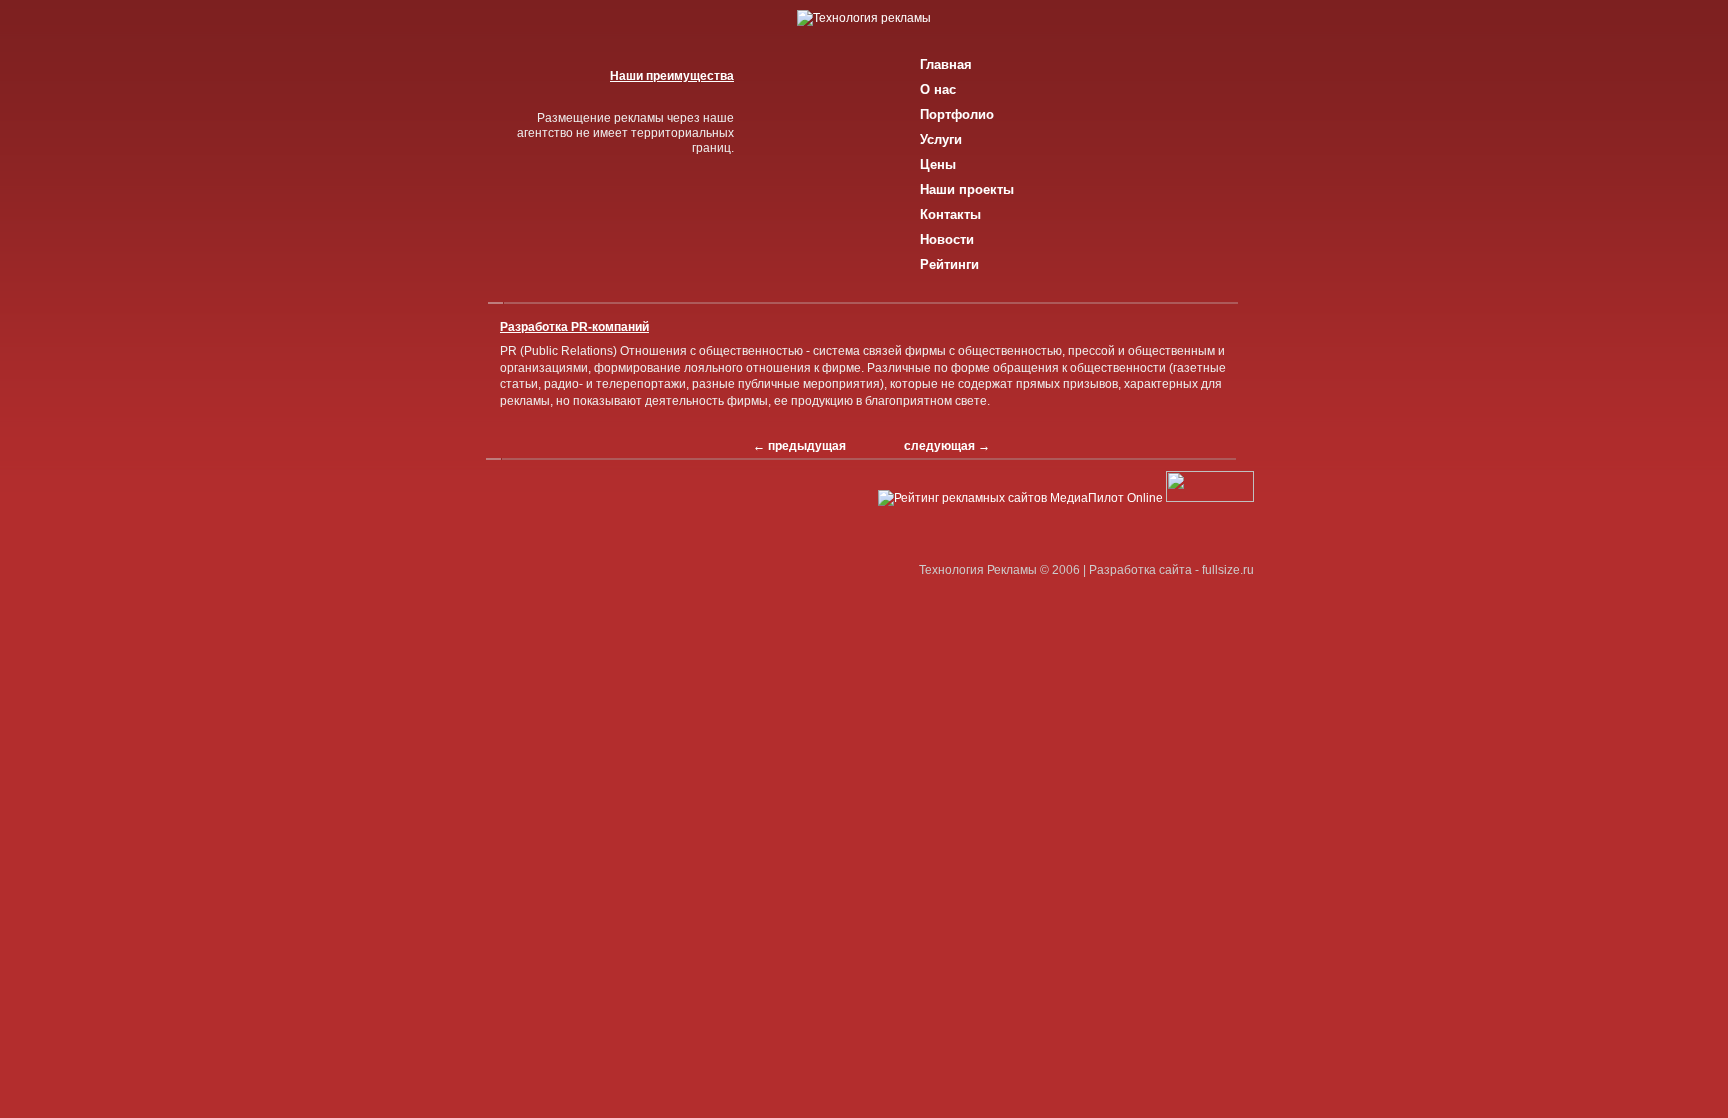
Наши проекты (967, 189)
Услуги (941, 139)
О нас (938, 89)
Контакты (950, 214)
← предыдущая (799, 446)
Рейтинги (949, 264)
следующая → (947, 446)
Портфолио (957, 114)
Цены (938, 164)
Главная (946, 64)
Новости (947, 239)
